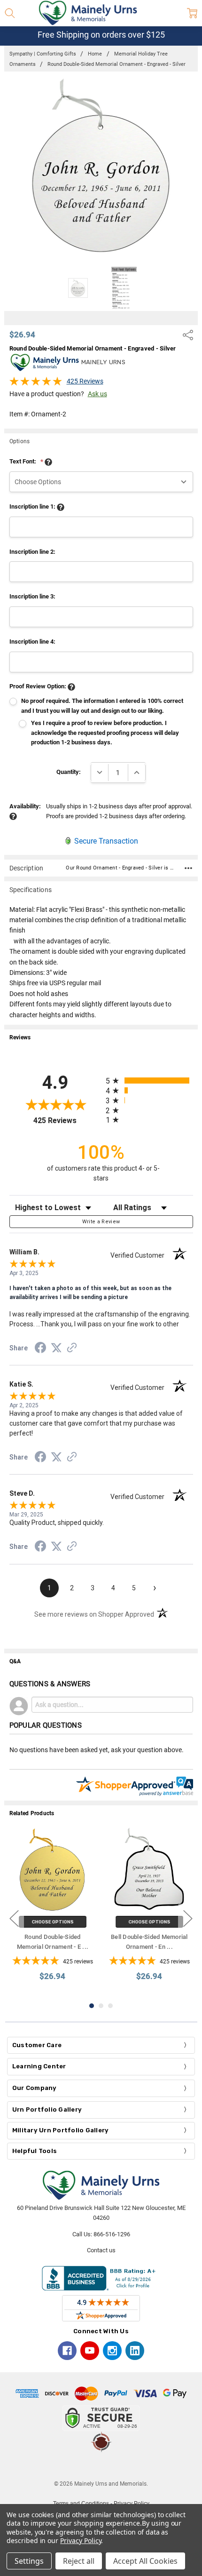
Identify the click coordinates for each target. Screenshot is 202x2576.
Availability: (25, 806)
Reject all (79, 2561)
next (188, 1918)
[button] (101, 2466)
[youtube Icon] (90, 2351)
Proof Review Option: (39, 686)
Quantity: (69, 772)
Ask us (97, 394)
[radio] (149, 1081)
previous (14, 1918)
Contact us (101, 2250)
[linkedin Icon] (135, 2351)
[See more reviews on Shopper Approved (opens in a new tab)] (72, 1349)
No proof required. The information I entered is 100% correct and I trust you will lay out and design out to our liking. (102, 706)
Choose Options (53, 1922)
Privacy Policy (81, 2540)
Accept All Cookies (145, 2561)
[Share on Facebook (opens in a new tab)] (40, 1349)
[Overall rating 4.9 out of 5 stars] (36, 384)
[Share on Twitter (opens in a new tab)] (56, 1348)
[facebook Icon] (67, 2351)
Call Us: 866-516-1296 (101, 2234)
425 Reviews (85, 381)
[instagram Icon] (112, 2351)
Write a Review (101, 1222)
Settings (29, 2561)
